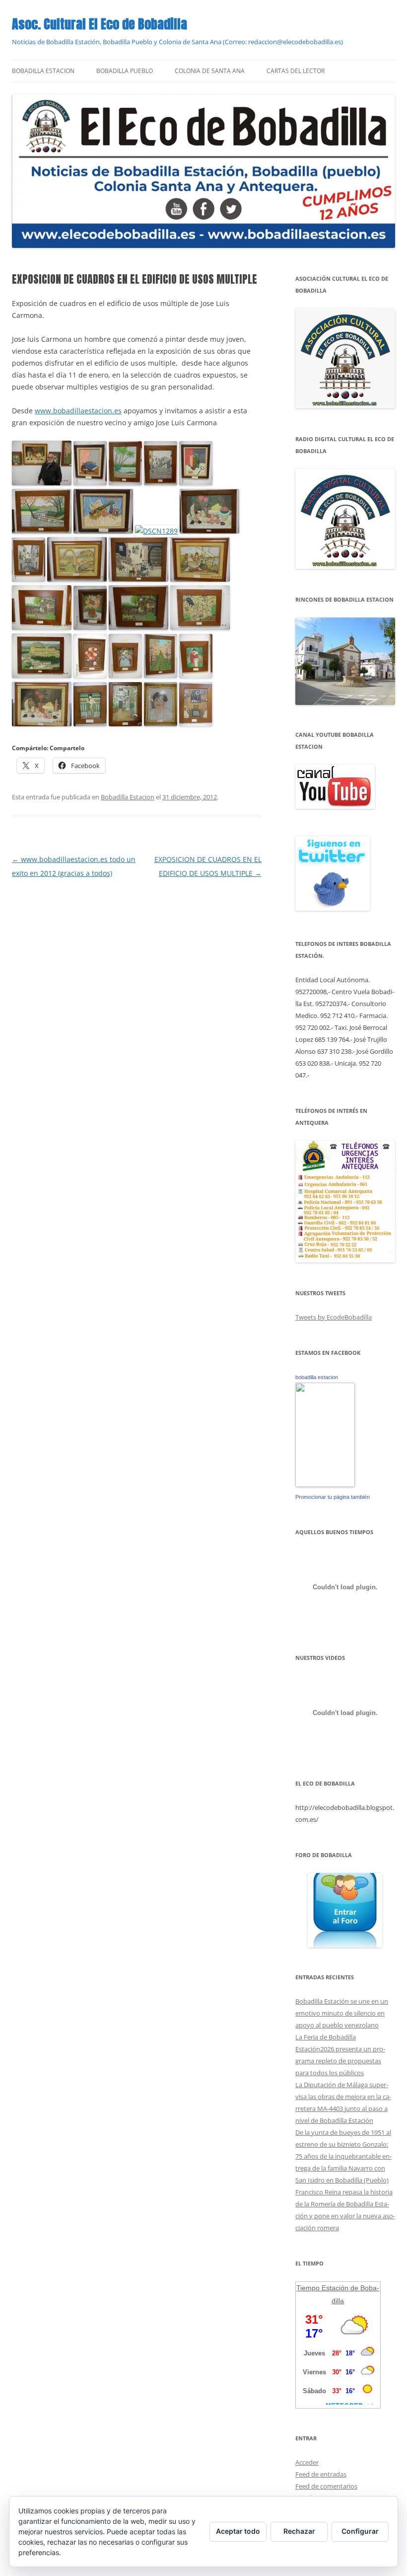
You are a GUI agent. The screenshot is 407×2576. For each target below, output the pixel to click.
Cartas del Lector (296, 71)
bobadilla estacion (317, 1377)
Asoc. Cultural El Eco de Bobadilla (100, 24)
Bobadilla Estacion (43, 71)
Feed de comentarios (326, 2486)
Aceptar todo (238, 2531)
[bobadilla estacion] (325, 1484)
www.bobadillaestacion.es (78, 411)
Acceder (307, 2462)
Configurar (360, 2531)
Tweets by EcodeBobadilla (334, 1317)
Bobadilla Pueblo (125, 71)
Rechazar (299, 2531)
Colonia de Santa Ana (210, 71)
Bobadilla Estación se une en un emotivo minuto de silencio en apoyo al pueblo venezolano (342, 2013)
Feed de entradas (321, 2474)
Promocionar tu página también (333, 1497)
